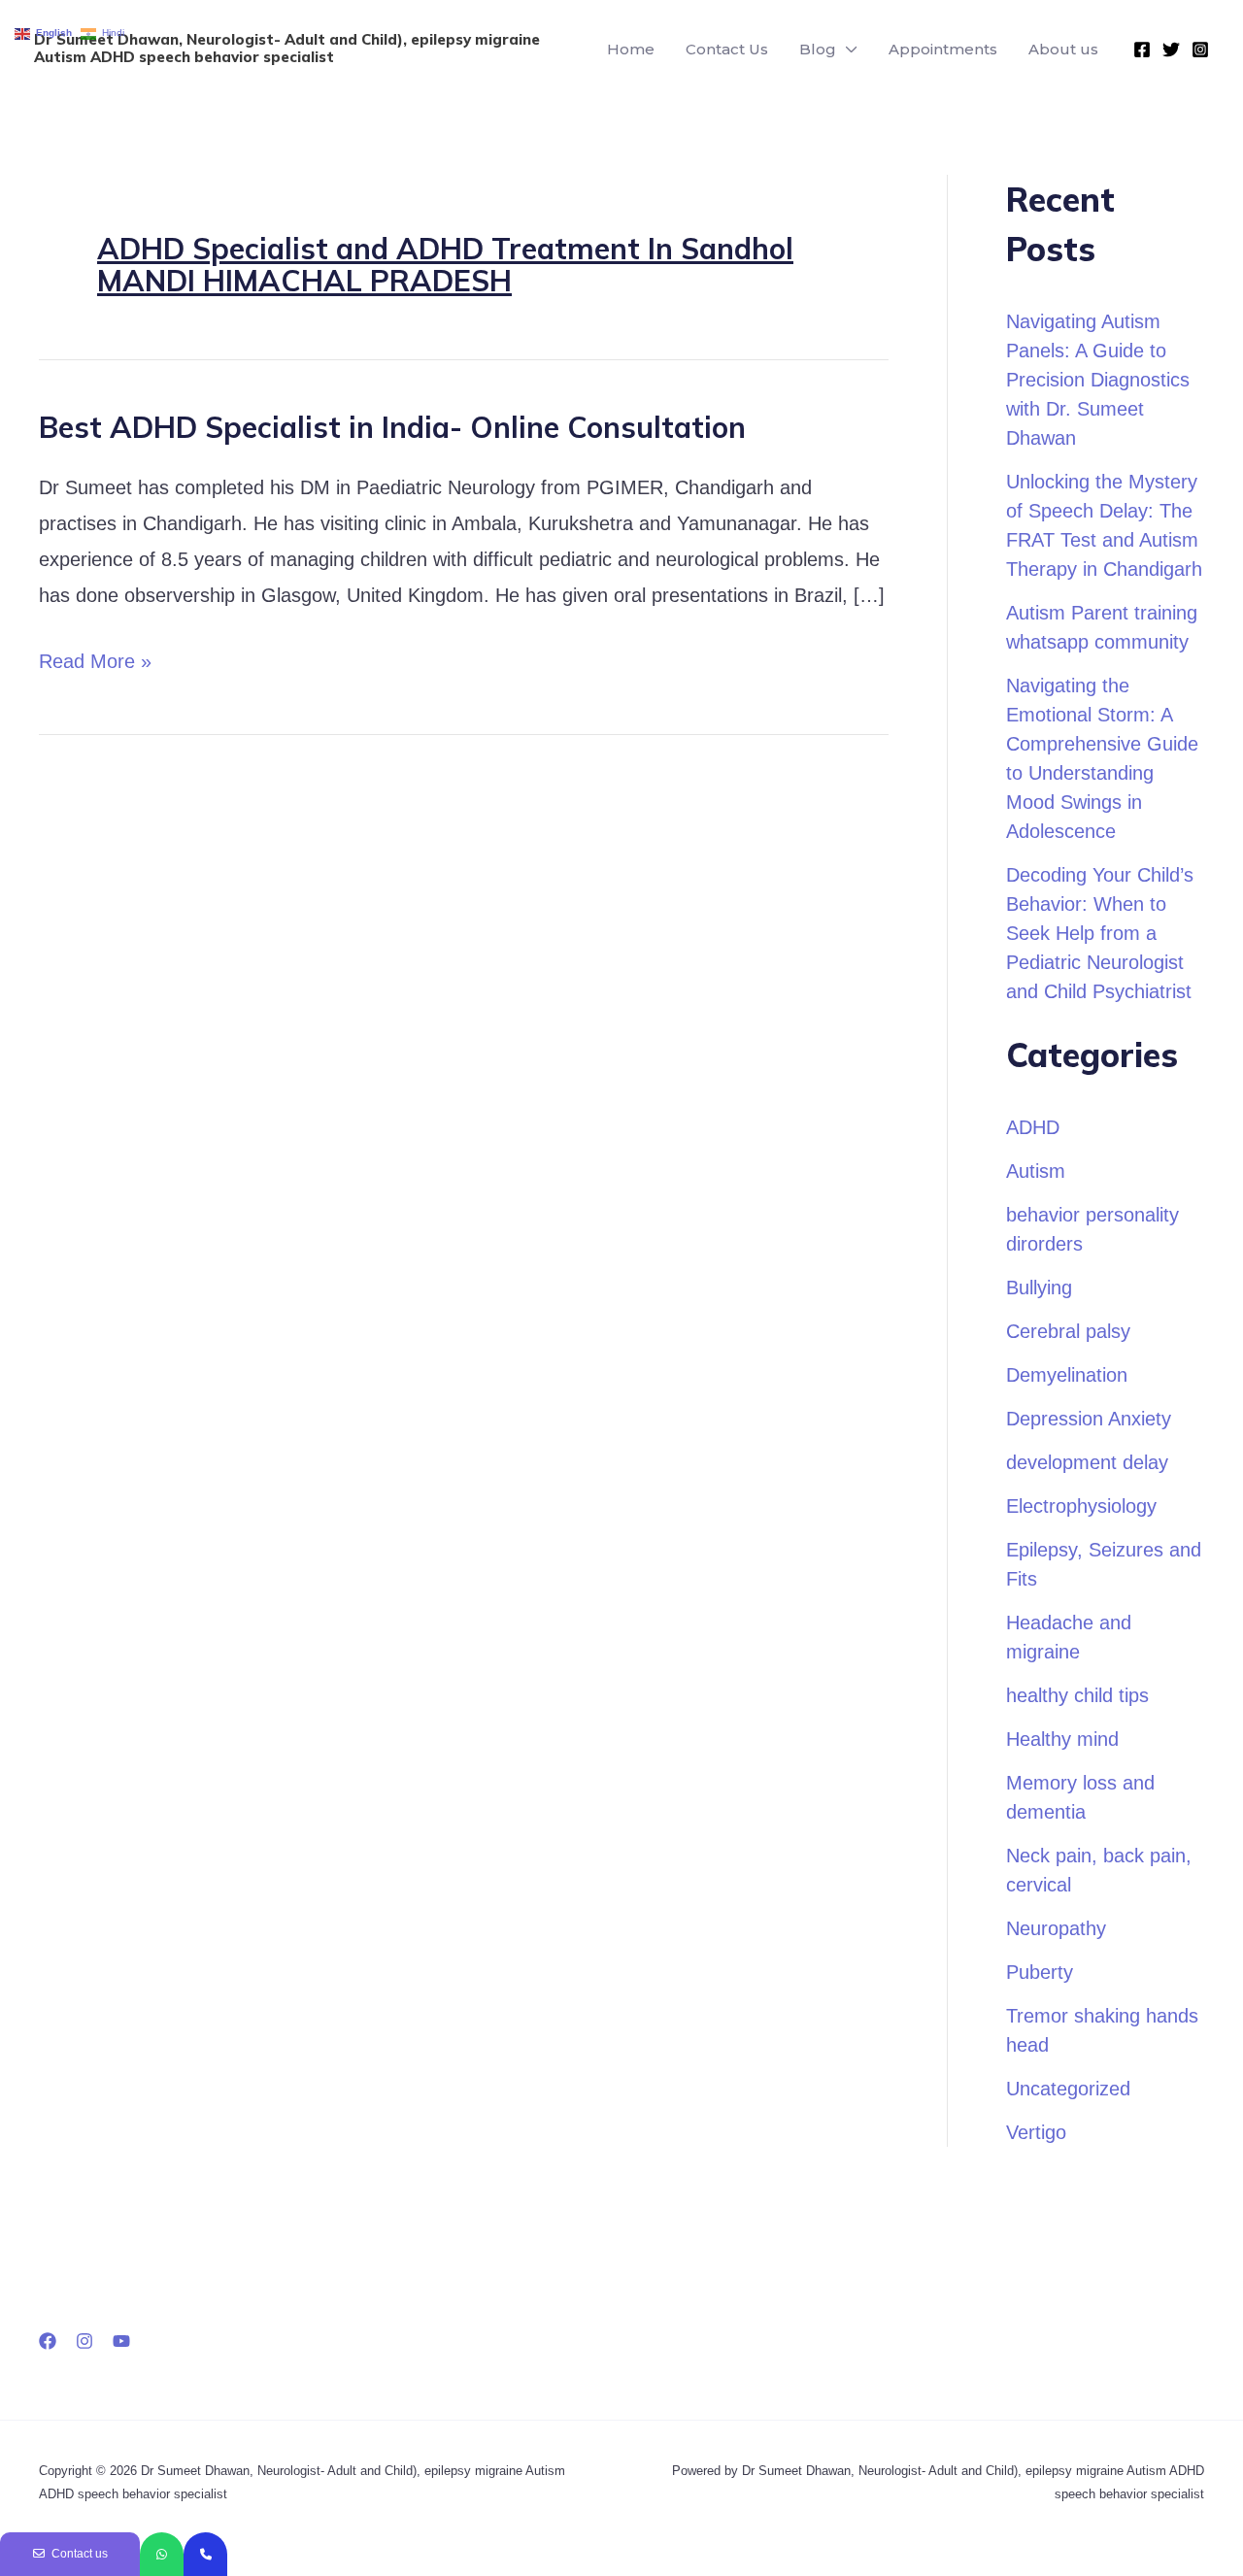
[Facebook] (1142, 50)
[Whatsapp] (162, 2554)
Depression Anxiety (1089, 1419)
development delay (1087, 1462)
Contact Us (727, 49)
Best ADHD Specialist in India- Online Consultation (392, 427)
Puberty (1040, 1972)
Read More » (95, 658)
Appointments (943, 49)
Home (631, 49)
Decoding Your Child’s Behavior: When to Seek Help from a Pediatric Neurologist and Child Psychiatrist (1100, 933)
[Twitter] (1171, 50)
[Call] (205, 2554)
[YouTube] (121, 2341)
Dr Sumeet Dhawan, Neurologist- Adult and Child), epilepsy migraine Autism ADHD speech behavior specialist (287, 48)
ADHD (1033, 1127)
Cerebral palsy (1068, 1331)
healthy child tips (1077, 1695)
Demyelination (1067, 1375)
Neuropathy (1056, 1928)
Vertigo (1036, 2132)
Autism (1036, 1171)
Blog (818, 49)
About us (1063, 49)
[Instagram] (1200, 50)
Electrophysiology (1081, 1506)
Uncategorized (1068, 2089)
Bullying (1039, 1288)
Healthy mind (1062, 1739)
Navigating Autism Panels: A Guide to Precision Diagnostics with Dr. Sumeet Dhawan (1098, 380)
